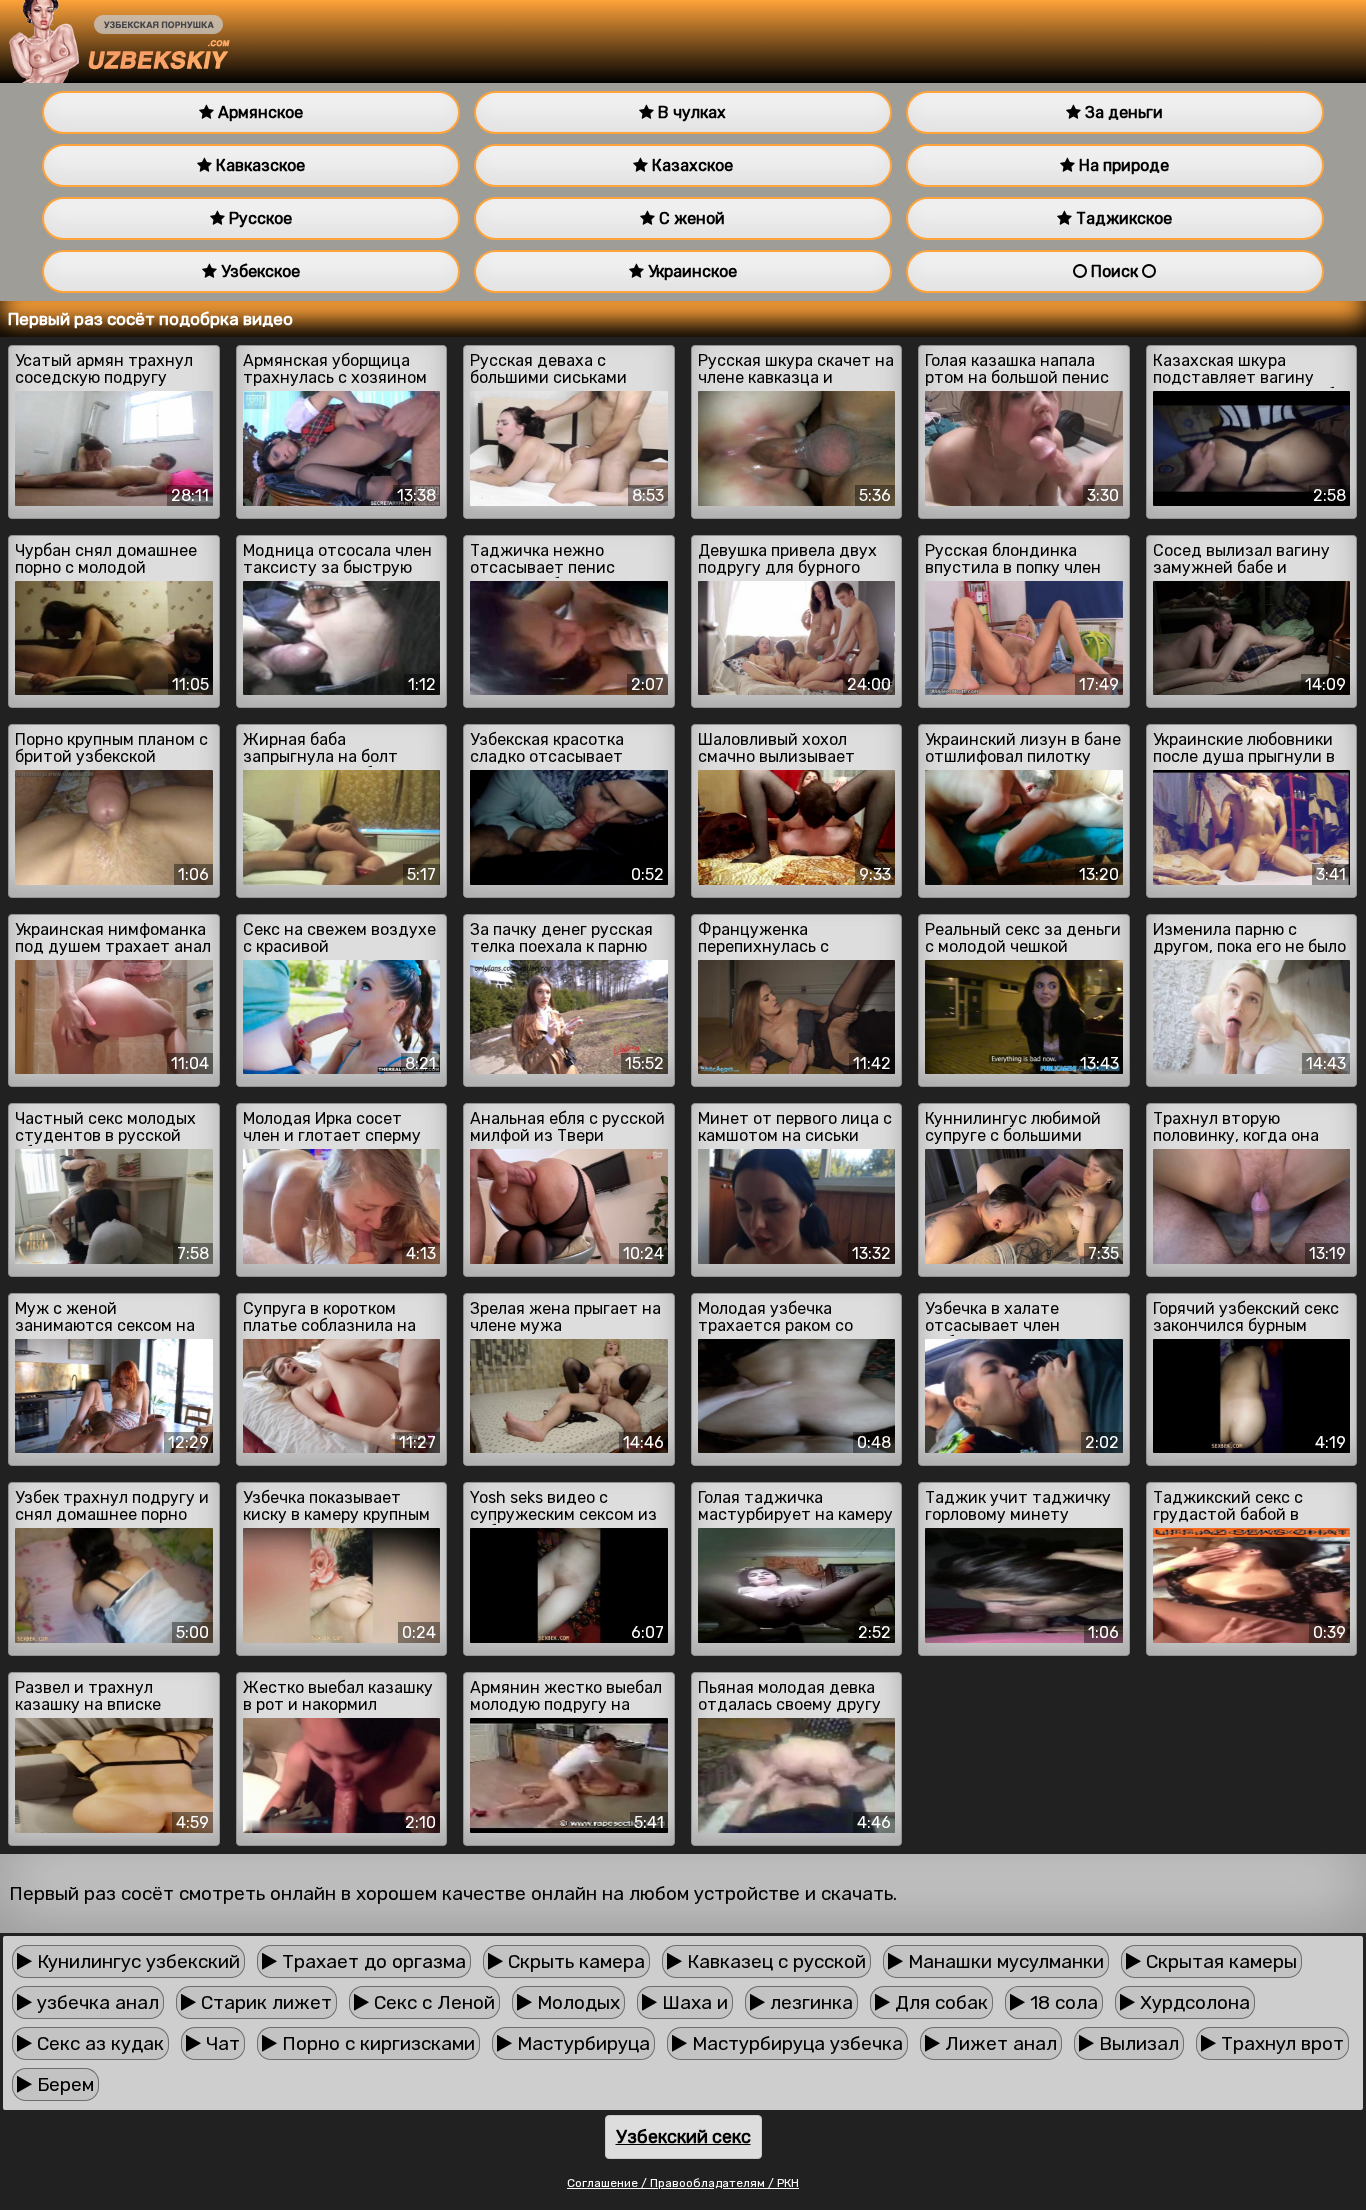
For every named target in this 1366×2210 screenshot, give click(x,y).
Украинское (690, 271)
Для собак (939, 2002)
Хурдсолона (1192, 2002)
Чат (220, 2043)
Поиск (1114, 271)
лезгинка (809, 2002)
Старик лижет (264, 2002)
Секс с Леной (432, 2002)
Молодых (576, 2002)
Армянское (258, 112)
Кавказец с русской (774, 1961)
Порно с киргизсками (376, 2043)
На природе (1122, 165)
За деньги (1122, 112)
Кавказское (258, 165)
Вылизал (1136, 2043)
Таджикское (1122, 218)
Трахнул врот (1280, 2043)
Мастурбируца (581, 2043)
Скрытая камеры (1219, 1961)
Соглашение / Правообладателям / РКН (683, 2183)
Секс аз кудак (98, 2043)
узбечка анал (95, 2002)
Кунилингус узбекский (136, 1961)
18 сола (1061, 2002)
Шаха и (692, 2002)
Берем (63, 2084)
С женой (690, 218)
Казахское (690, 165)
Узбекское (258, 271)
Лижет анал (998, 2043)
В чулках (690, 112)
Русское (258, 218)
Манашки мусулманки (1003, 1961)
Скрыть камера (574, 1961)
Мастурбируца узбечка (795, 2043)
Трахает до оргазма (371, 1961)
